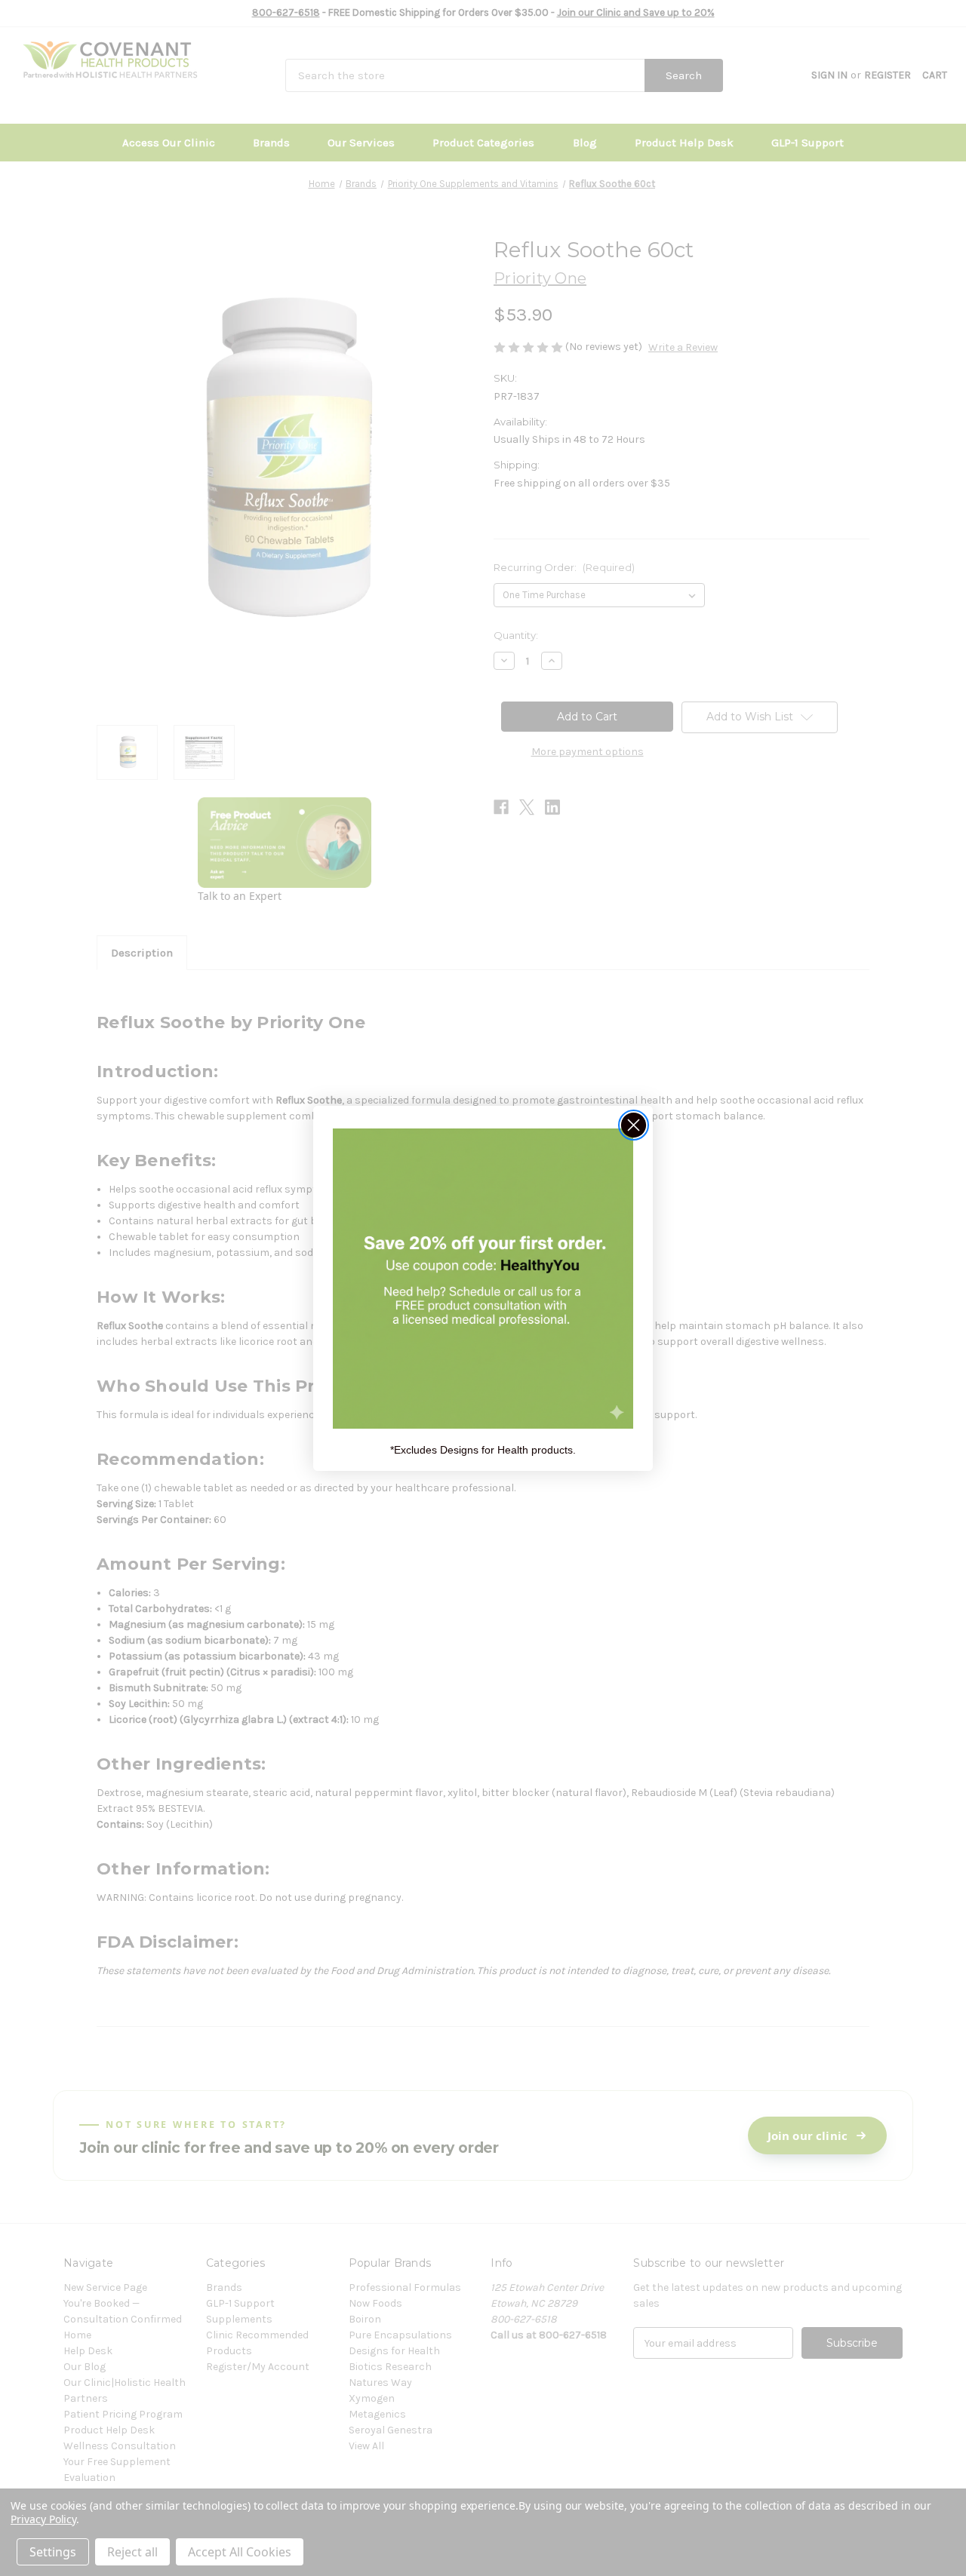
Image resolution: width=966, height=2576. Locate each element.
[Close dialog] (634, 1125)
